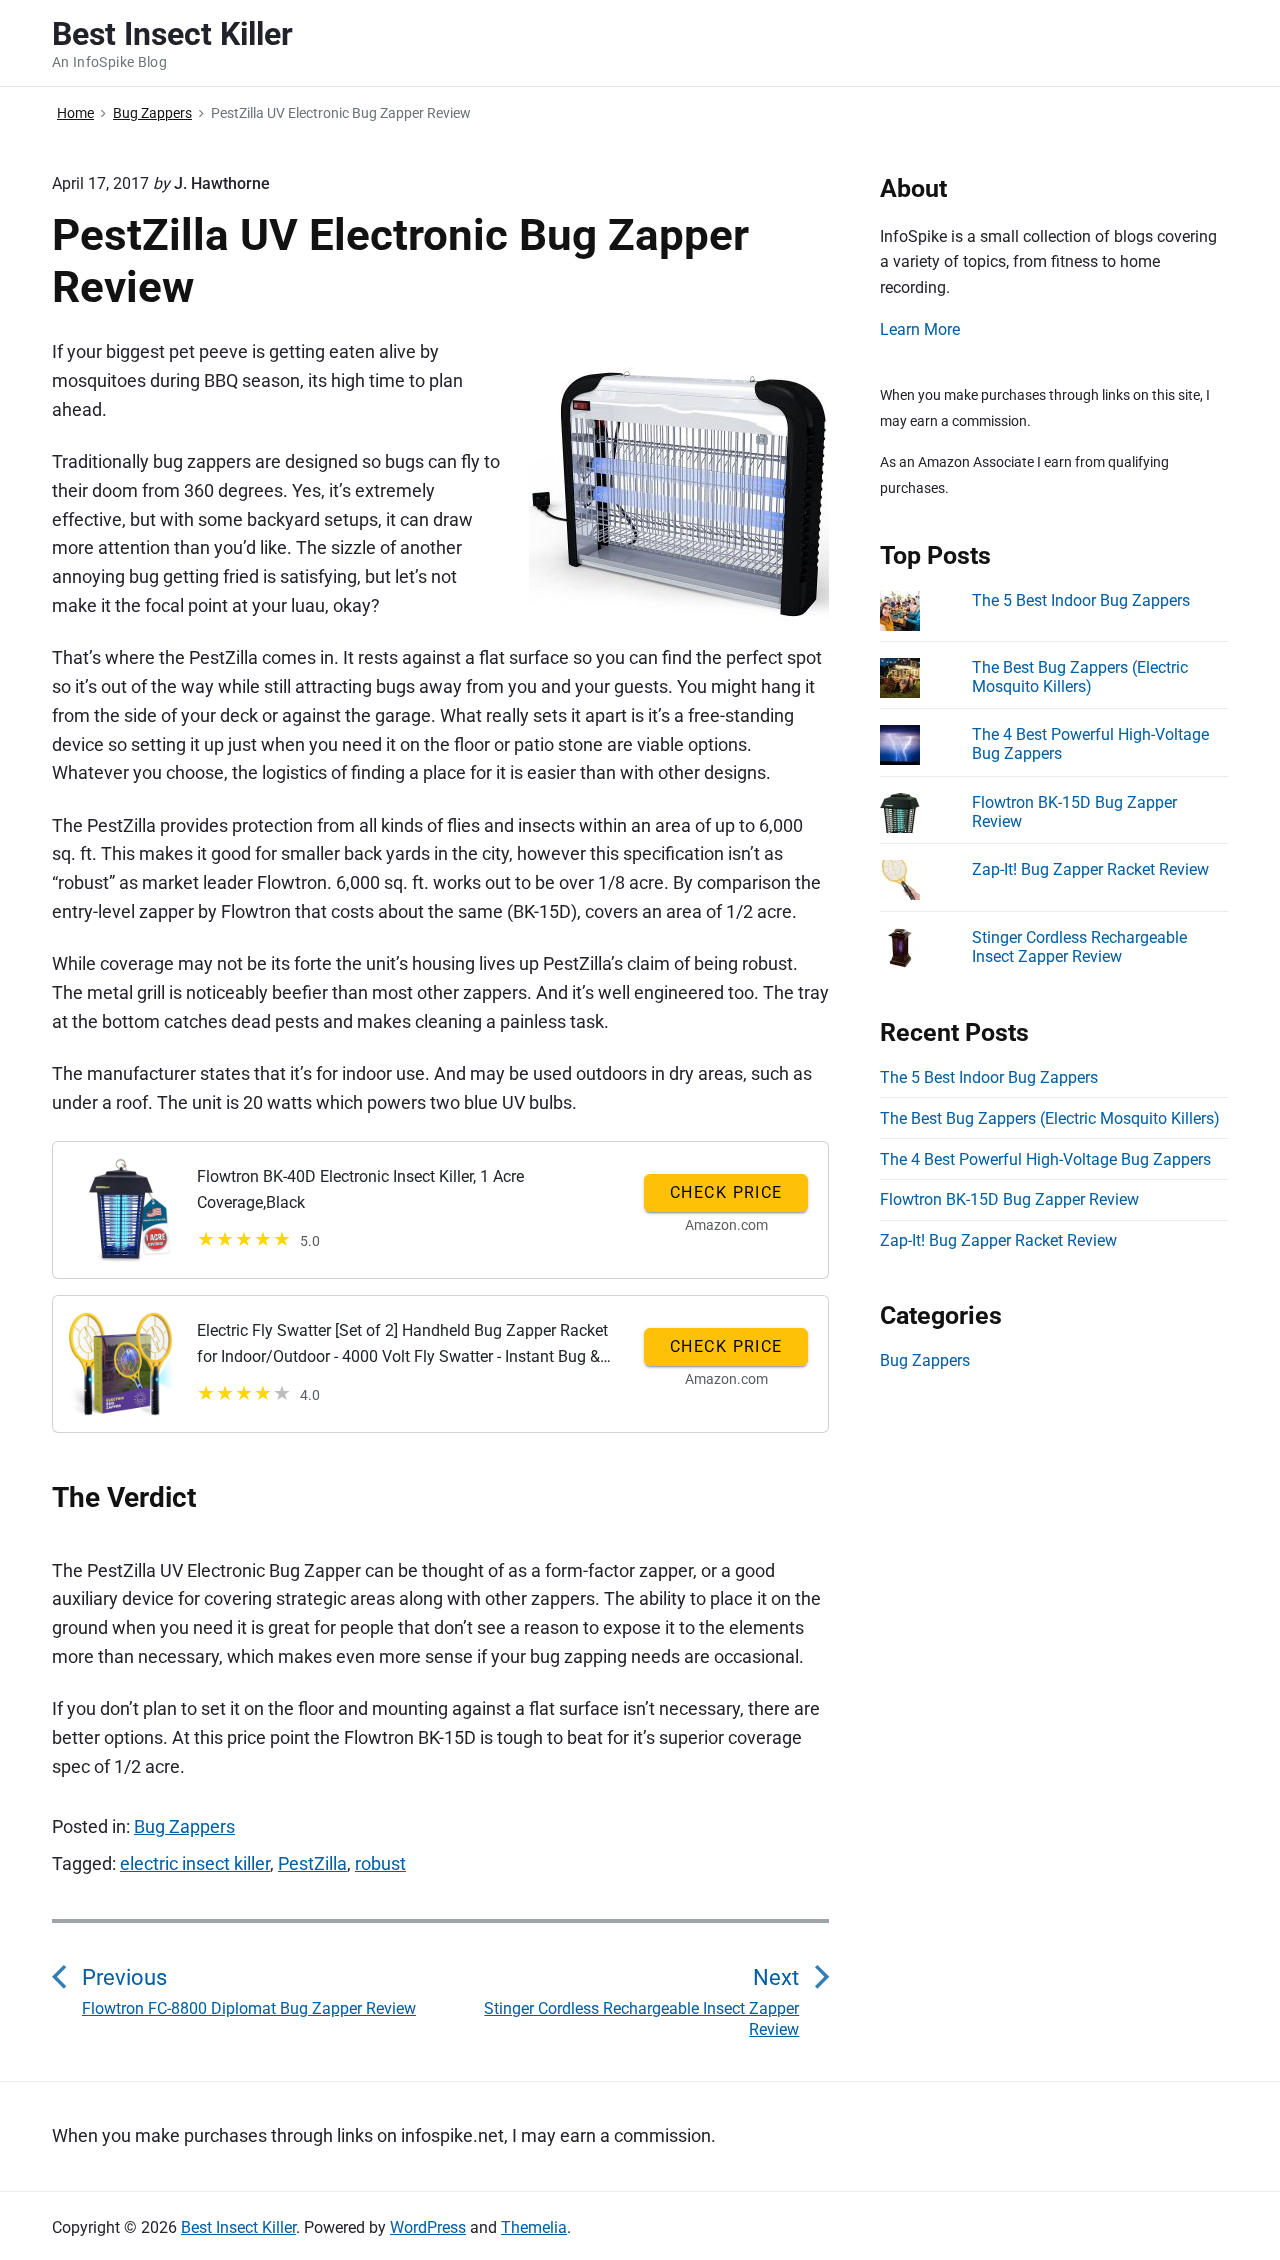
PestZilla (312, 1863)
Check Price (726, 1192)
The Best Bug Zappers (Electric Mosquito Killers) (1080, 677)
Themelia (534, 2227)
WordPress (428, 2227)
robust (380, 1863)
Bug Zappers (184, 1826)
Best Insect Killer (238, 2227)
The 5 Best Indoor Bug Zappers (1081, 600)
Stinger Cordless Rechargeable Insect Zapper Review (1079, 947)
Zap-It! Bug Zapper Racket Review (1090, 869)
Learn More (920, 329)
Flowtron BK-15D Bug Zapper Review (1009, 1199)
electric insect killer (195, 1863)
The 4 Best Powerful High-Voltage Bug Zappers (1045, 1159)
